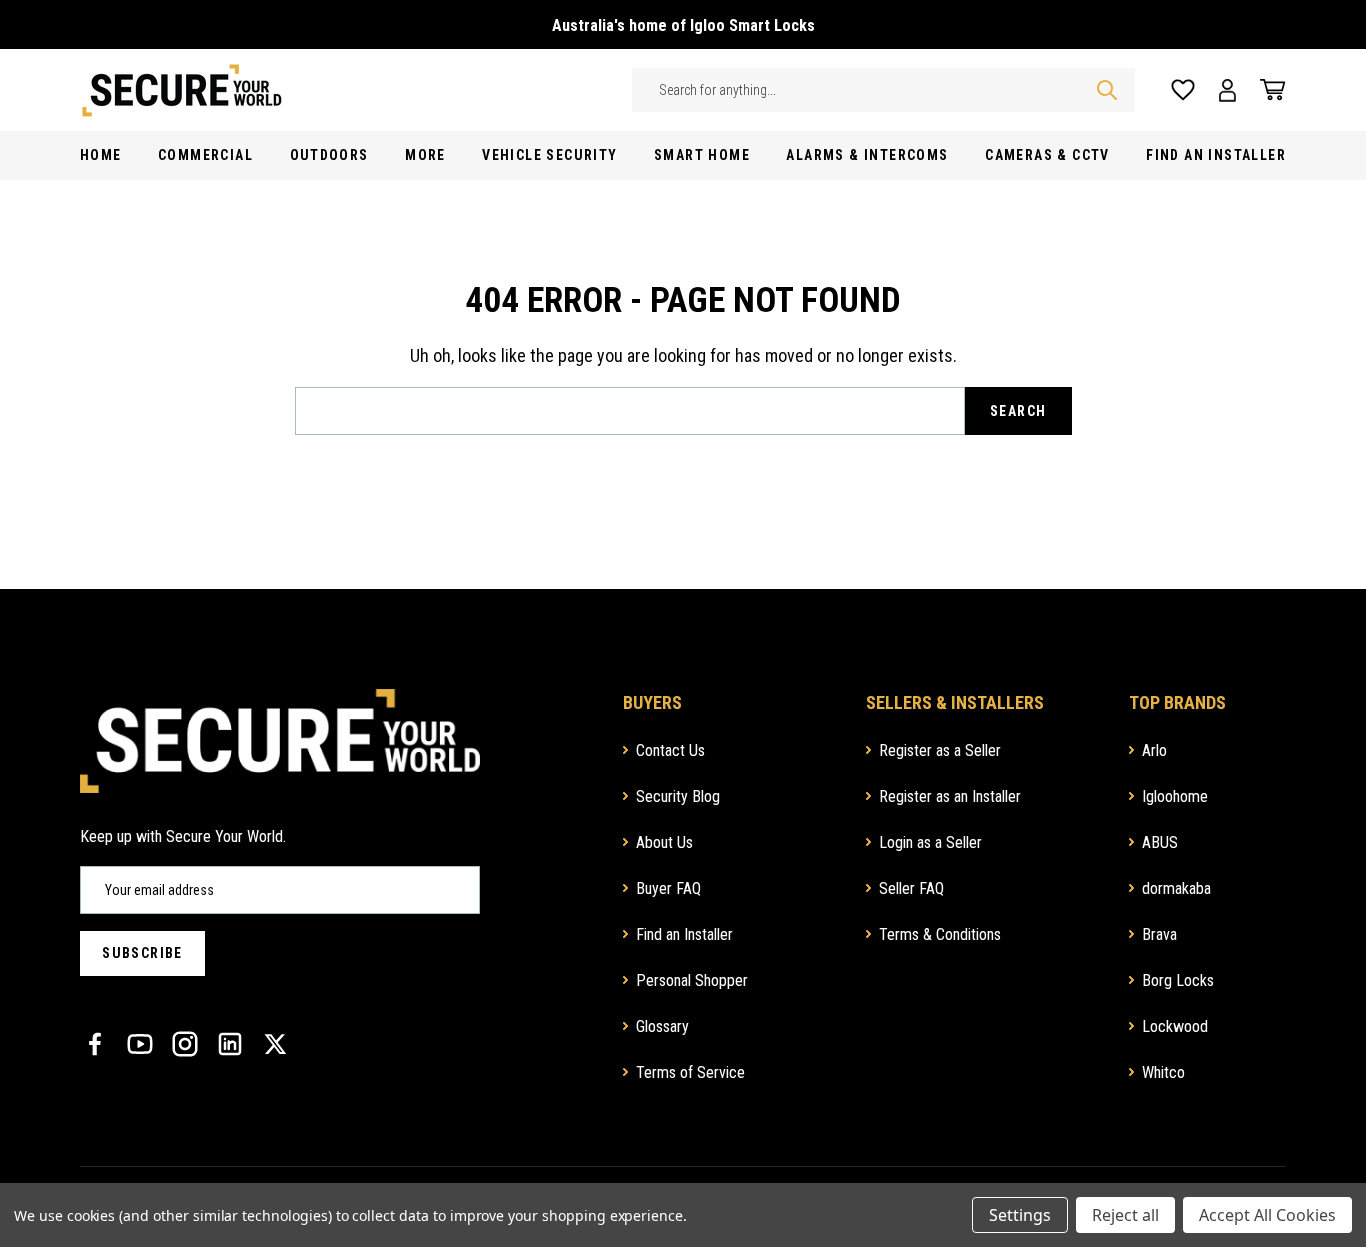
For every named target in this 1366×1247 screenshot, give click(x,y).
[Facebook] (95, 1044)
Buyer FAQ (668, 888)
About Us (664, 842)
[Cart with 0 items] (1267, 90)
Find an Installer (684, 934)
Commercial (205, 155)
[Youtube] (140, 1044)
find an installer (1216, 155)
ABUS (1160, 842)
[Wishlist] (1183, 90)
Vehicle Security (549, 155)
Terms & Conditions (940, 934)
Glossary (662, 1026)
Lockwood (1175, 1026)
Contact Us (670, 750)
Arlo (1154, 750)
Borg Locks (1178, 980)
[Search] (1107, 90)
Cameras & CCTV (1047, 155)
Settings (1020, 1215)
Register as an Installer (950, 796)
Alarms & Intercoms (867, 155)
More (425, 155)
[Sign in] (1227, 90)
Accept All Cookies (1267, 1215)
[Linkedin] (230, 1044)
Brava (1159, 934)
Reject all (1125, 1215)
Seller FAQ (911, 888)
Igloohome (1175, 796)
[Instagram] (185, 1044)
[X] (275, 1044)
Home (101, 155)
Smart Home (702, 155)
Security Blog (678, 796)
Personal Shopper (692, 980)
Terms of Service (690, 1072)
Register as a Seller (940, 750)
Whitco (1163, 1072)
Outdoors (329, 155)
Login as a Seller (930, 842)
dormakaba (1176, 888)
